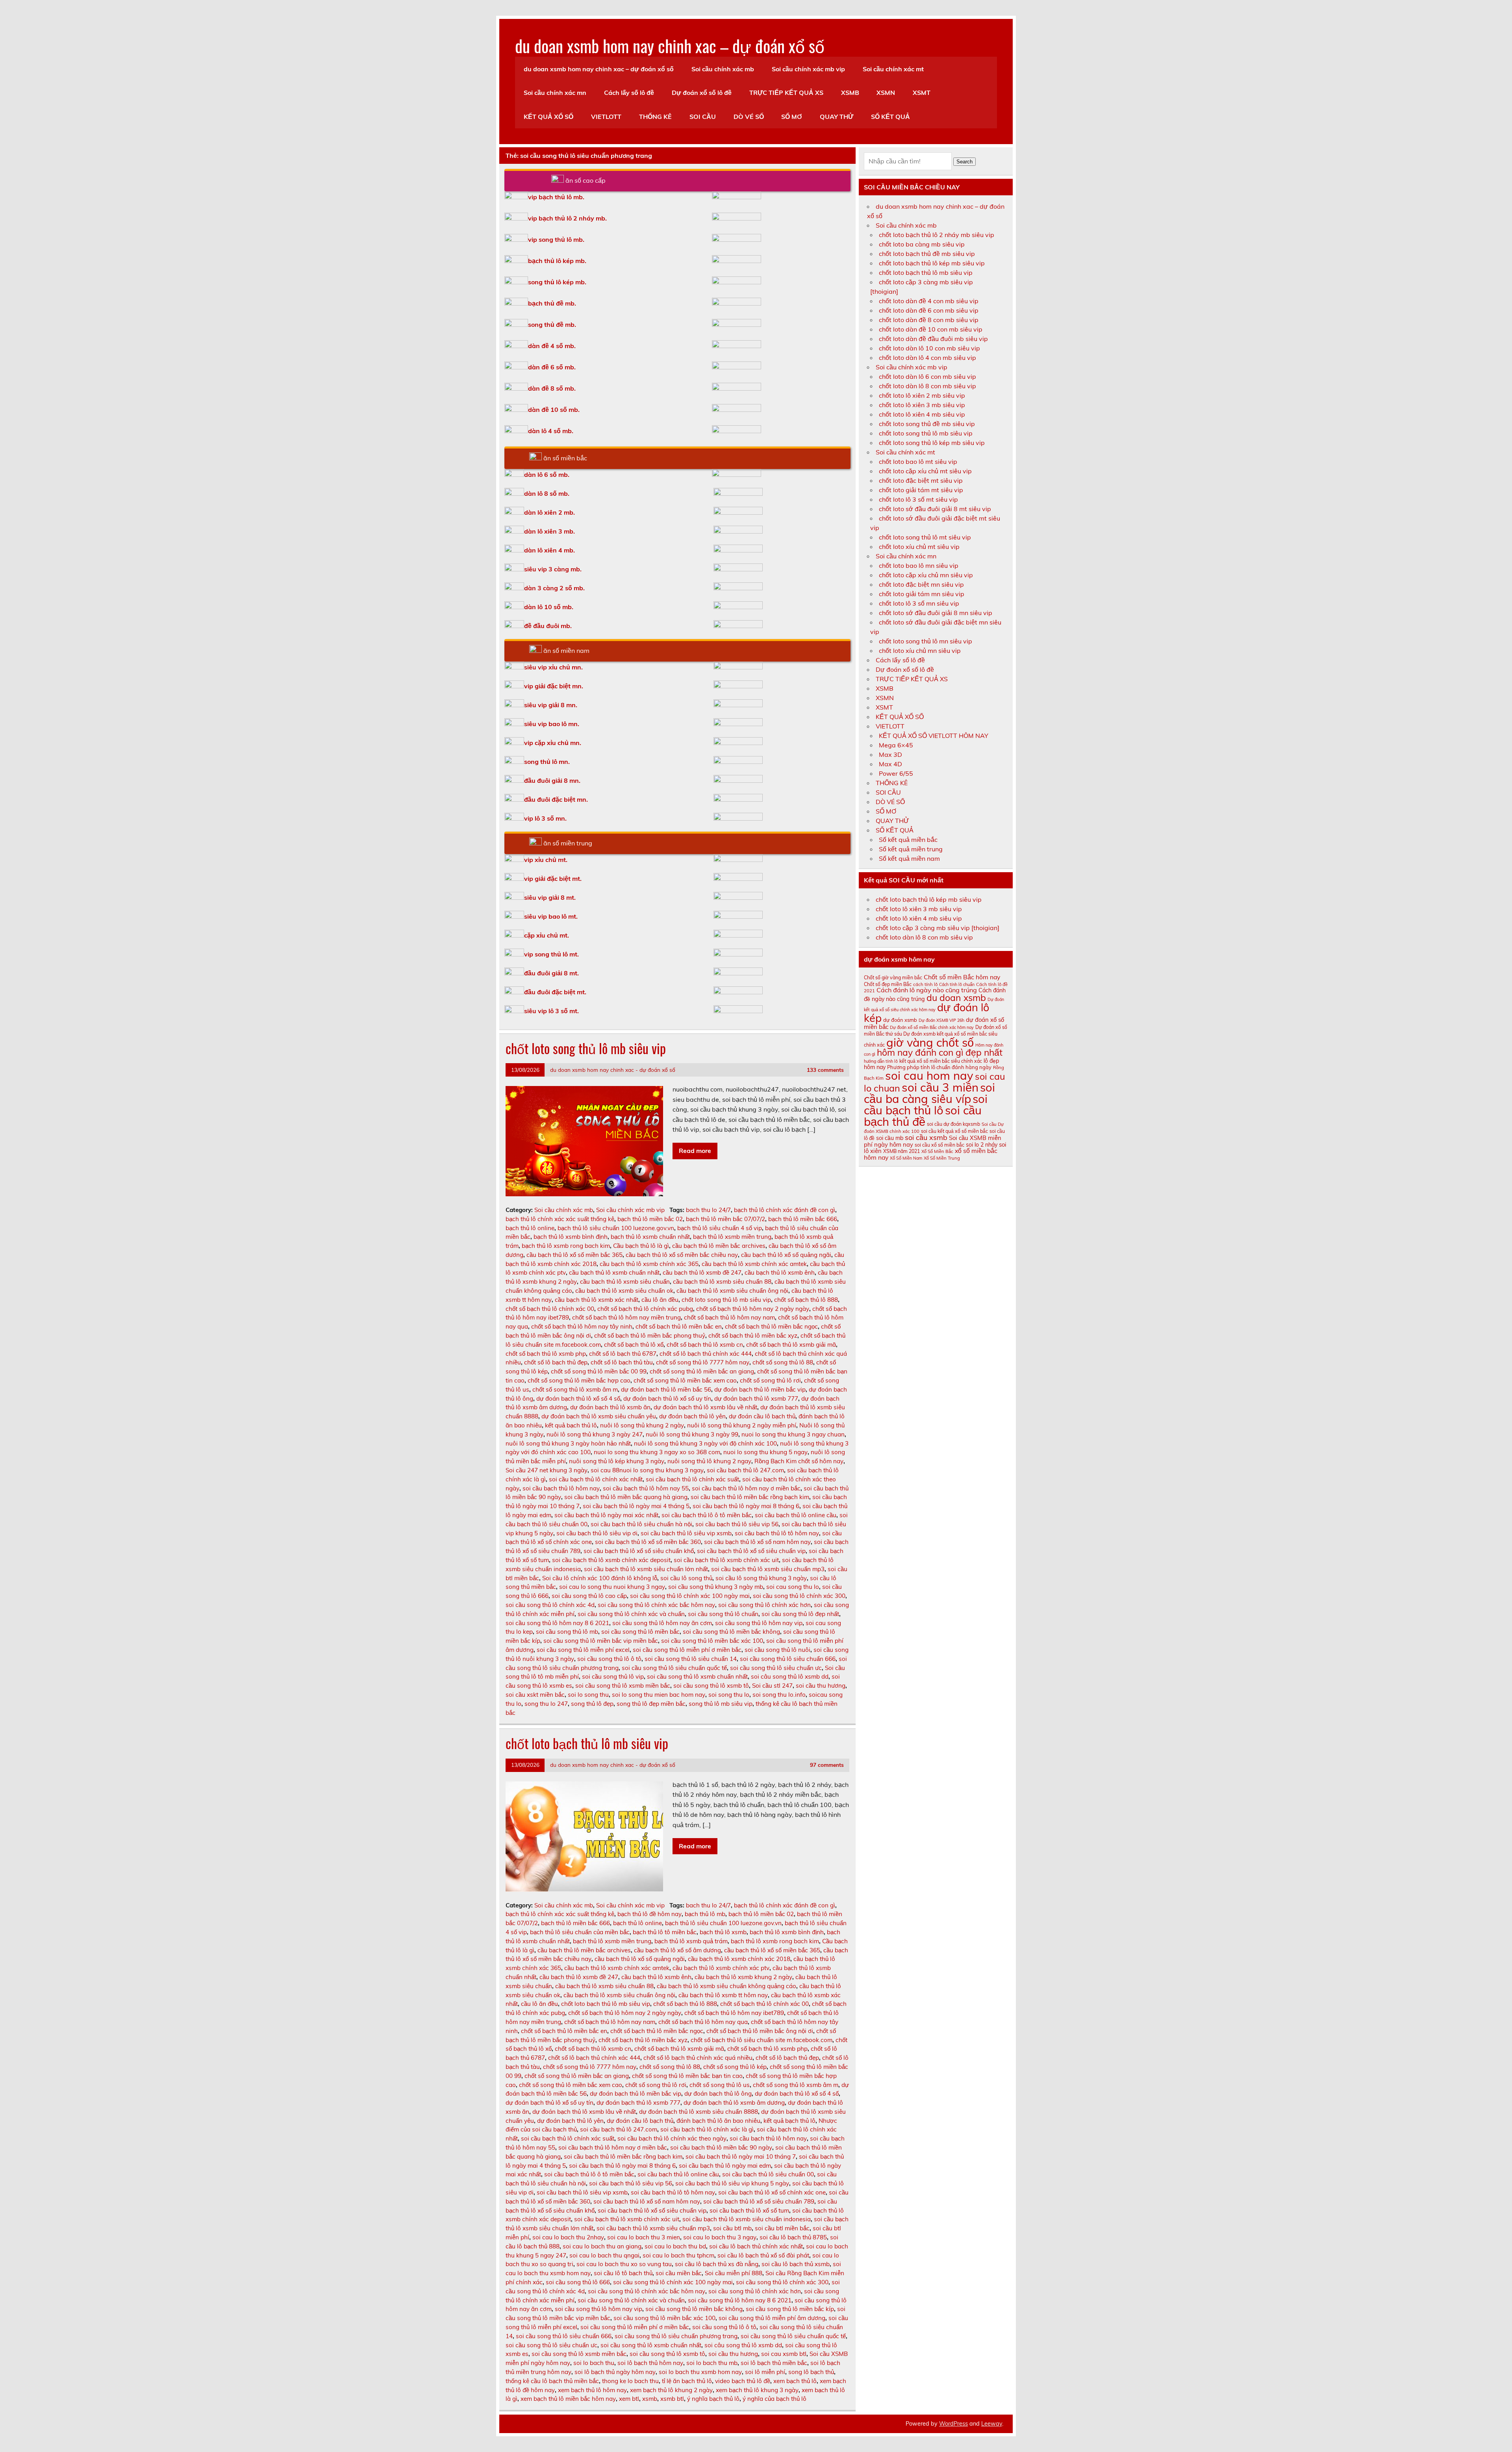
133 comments (825, 1070)
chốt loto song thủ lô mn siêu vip (926, 641)
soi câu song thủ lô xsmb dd (790, 1676)
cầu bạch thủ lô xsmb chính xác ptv (721, 1968)
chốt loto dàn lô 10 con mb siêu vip (929, 348)
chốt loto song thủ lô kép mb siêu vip (932, 443)
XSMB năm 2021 (901, 1151)
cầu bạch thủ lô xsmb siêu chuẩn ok (624, 1291)
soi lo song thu (588, 1695)
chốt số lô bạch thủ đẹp (556, 1362)
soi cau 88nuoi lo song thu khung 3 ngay (647, 1470)
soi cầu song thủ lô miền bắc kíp (790, 2309)
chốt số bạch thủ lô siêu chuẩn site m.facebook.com (762, 2040)
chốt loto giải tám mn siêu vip (922, 594)
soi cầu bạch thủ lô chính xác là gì (707, 2129)
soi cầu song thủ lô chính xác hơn (764, 1605)
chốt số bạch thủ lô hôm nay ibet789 (734, 2013)
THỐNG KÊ (655, 117)
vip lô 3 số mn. (545, 818)
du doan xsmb (956, 998)
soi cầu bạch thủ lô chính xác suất (692, 1479)
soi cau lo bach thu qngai (604, 2255)
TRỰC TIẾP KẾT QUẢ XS (786, 93)
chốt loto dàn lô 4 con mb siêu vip (927, 358)
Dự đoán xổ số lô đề (702, 93)
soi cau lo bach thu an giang (602, 2246)
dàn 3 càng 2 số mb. (554, 588)
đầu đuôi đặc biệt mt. (555, 992)
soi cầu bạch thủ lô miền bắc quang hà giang (626, 1497)
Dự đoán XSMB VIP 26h (941, 1020)
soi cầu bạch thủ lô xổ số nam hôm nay (757, 1542)
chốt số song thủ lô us (720, 2085)
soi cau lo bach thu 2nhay (568, 2237)
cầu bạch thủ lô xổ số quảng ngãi (786, 1255)
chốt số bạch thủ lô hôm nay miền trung (626, 1317)
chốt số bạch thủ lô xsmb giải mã (791, 1345)
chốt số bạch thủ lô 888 (806, 1300)
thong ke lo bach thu (630, 2381)
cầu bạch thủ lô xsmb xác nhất (597, 1300)
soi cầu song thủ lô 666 (578, 2282)
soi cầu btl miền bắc (782, 2228)
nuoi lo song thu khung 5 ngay (765, 1452)
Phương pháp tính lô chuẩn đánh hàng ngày (939, 1067)
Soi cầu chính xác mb (723, 69)
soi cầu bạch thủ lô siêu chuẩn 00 (768, 2174)
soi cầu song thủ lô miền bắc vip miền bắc (601, 1641)
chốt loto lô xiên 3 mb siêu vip (922, 405)
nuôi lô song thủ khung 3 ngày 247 (595, 1434)
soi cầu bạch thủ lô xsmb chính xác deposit (611, 1560)
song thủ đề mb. (552, 324)
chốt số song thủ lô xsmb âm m (575, 1389)
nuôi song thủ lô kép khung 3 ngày (617, 1461)
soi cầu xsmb (926, 1137)
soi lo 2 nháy (982, 1145)
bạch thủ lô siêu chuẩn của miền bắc (580, 1932)
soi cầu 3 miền (940, 1087)
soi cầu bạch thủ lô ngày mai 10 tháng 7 (741, 2156)
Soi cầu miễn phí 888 (734, 2273)
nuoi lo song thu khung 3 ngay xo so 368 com (657, 1452)
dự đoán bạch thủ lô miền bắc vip (760, 1389)
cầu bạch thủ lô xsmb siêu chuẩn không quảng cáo (726, 1986)
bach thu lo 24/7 (708, 1210)
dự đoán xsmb (900, 1020)
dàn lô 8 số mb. (547, 493)
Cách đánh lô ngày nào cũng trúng (927, 990)
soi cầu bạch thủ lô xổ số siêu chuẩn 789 (759, 2201)
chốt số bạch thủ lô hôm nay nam (729, 1317)
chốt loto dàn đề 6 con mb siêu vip (929, 310)
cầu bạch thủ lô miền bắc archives (719, 1246)
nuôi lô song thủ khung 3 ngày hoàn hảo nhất (568, 1443)
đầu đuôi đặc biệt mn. (556, 799)
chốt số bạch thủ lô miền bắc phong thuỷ (650, 1335)
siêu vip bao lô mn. (552, 724)
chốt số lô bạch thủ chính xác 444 (706, 1354)
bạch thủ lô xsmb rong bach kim (566, 1246)
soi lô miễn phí (765, 2372)
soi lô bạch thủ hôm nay (650, 2363)
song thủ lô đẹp (592, 1704)
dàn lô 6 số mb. (547, 474)
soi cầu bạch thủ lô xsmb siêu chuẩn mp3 (768, 1569)
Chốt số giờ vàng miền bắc (893, 978)
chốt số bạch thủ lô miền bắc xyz (753, 1335)
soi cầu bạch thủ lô (926, 1104)
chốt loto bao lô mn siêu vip (919, 565)
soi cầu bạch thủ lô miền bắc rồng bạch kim (750, 1497)
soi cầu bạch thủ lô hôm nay (561, 1488)
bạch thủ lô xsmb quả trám (691, 1941)
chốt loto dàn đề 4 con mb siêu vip (929, 301)
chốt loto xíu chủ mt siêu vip (919, 547)
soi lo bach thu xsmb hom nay (700, 2372)
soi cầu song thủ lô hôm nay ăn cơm (662, 1623)
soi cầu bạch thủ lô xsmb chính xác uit (726, 1560)
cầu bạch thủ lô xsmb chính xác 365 (649, 1264)
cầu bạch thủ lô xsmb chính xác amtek (754, 1264)
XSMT (922, 93)
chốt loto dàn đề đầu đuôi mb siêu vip (933, 339)
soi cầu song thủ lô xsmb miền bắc (623, 1686)
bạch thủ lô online (530, 1228)
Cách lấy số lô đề (629, 93)
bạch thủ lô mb (705, 1914)
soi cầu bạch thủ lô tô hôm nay (777, 1533)
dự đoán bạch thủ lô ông (718, 2093)
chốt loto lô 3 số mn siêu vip (919, 603)
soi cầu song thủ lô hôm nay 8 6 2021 (557, 1623)
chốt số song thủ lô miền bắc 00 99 (599, 1371)
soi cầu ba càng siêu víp (929, 1093)
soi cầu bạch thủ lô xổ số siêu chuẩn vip (751, 1551)
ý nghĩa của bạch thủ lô (775, 2399)
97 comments (827, 1765)
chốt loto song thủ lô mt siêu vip (925, 537)
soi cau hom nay (929, 1075)
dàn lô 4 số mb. (551, 431)
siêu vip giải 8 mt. (550, 897)
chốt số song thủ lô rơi (770, 1380)
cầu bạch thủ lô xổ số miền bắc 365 (574, 1255)
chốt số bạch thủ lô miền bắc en (679, 1326)
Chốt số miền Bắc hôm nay (962, 977)
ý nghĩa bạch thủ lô (713, 2399)
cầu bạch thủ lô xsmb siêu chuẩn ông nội (732, 1291)
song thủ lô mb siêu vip (721, 1704)
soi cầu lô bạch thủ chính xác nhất (756, 2246)
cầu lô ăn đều (660, 1300)
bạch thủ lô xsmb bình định (571, 1237)
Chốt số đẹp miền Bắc (888, 984)
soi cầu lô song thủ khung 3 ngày (761, 1578)
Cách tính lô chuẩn (957, 984)
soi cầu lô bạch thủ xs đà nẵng (717, 2264)
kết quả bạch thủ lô (571, 1425)
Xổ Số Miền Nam (906, 1158)
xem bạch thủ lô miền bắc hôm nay (568, 2399)
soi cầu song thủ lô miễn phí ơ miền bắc (687, 1650)
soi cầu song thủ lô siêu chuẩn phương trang (676, 2336)
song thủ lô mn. (547, 762)
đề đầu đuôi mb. (548, 626)
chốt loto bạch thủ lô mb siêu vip (587, 1743)
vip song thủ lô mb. (556, 239)
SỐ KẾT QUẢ (890, 117)
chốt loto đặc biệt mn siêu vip (921, 584)
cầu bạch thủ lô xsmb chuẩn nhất (614, 1272)
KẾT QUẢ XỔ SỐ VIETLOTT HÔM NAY (934, 736)
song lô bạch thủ (811, 2372)
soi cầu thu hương (821, 1686)
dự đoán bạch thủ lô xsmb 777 (756, 1398)
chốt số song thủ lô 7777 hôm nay (703, 1362)
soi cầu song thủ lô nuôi (777, 1650)
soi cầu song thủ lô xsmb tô (711, 1686)
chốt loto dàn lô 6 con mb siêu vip (927, 376)
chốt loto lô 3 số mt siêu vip (918, 499)
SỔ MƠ (792, 117)
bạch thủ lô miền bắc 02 (650, 1219)
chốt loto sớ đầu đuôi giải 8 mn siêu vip (936, 613)
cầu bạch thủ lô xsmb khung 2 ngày (743, 1977)
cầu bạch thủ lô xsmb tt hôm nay (723, 1995)
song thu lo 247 (546, 1704)
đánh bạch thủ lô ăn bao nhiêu (718, 2121)
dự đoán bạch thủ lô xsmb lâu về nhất (705, 1407)
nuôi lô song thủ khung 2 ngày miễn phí (742, 1425)
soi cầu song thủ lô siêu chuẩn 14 (691, 1659)
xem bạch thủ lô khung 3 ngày (757, 2390)
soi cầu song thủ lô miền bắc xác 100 (712, 1641)
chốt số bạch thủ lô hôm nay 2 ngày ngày (753, 1309)
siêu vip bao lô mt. (551, 916)
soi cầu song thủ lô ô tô (609, 1659)
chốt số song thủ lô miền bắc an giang (702, 1371)
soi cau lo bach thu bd (675, 2246)
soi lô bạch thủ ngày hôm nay (615, 2372)
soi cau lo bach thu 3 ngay (720, 2237)
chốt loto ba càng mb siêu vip (922, 244)
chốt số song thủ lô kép (735, 2067)
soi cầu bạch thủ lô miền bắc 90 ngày (721, 2147)
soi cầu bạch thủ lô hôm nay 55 (646, 1488)
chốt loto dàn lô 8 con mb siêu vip (927, 386)
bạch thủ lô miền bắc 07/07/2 (725, 1219)
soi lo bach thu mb (712, 2363)
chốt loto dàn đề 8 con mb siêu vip (929, 320)
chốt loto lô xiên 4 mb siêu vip (922, 414)
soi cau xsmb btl (784, 2354)
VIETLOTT (606, 117)
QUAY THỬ (837, 117)
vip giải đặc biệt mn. (554, 686)
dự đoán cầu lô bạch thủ (762, 1416)
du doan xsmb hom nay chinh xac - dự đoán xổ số (613, 1070)
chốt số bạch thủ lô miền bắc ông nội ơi (760, 2031)
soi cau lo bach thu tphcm (678, 2255)
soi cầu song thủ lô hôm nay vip (759, 1623)
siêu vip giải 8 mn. (551, 705)
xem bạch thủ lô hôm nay (592, 2390)
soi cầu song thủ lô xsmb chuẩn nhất (697, 1676)
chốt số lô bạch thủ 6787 (623, 1354)
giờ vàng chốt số (930, 1042)
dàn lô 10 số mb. (549, 607)
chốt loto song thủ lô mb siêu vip (586, 1048)
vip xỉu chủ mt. (546, 860)
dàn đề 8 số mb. (552, 388)
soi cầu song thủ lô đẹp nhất (800, 1614)
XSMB (850, 93)
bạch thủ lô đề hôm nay (649, 1914)
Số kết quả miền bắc (908, 840)
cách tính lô (925, 984)
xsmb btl (672, 2399)
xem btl (629, 2399)
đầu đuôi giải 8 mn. (552, 780)
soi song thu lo (729, 1695)
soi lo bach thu (594, 2363)
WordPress (953, 2424)
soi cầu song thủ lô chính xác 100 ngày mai (690, 1596)
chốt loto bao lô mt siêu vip (918, 461)
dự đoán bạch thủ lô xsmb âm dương (734, 2103)
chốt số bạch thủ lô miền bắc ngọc (771, 1326)
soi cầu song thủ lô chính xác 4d (550, 1605)
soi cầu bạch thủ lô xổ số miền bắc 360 (648, 1542)
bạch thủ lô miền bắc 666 (803, 1219)
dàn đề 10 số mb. (554, 410)
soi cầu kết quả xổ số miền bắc (954, 1131)
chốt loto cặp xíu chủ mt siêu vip (925, 471)
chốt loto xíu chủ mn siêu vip (920, 651)
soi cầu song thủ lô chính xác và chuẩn (631, 1614)
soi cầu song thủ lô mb (567, 1632)
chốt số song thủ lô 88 (783, 1362)
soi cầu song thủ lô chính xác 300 (799, 1596)
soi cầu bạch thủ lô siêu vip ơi (597, 1533)
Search (964, 162)
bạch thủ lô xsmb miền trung (732, 1237)
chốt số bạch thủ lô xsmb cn (705, 1345)
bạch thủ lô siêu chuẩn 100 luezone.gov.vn (616, 1228)
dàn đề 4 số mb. (552, 346)
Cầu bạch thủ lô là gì (641, 1246)
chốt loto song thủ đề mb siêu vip (927, 424)
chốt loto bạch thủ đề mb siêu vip (927, 254)
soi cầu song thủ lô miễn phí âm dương (772, 2318)
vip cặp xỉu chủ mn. (553, 743)
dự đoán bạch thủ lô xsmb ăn (610, 1407)
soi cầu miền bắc (679, 2273)
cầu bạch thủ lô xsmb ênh (780, 1272)
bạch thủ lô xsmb (723, 1932)
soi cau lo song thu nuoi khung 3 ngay (612, 1587)
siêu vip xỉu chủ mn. (553, 667)
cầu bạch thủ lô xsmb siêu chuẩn (625, 1282)
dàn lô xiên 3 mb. (549, 531)
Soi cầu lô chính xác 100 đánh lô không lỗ (600, 1578)
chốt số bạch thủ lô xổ (634, 1345)
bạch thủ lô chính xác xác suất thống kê (560, 1219)
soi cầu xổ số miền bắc (939, 1145)
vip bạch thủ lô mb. (556, 197)
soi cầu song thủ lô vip (613, 1676)
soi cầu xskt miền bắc (535, 1695)
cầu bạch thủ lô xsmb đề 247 (702, 1272)
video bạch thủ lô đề (743, 2381)
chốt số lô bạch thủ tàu (622, 1362)
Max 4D (890, 764)
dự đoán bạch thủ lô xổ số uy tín (667, 1398)
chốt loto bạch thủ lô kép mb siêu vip (932, 263)
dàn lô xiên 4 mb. (549, 550)
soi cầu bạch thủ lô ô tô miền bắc (707, 1515)
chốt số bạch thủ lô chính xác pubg (645, 1309)
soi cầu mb (890, 1138)
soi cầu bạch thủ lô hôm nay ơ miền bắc (746, 1488)
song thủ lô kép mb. (557, 282)
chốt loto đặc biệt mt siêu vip (921, 480)
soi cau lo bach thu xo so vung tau (624, 2264)
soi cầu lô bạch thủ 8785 (793, 2237)
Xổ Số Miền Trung (942, 1158)
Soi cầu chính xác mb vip (808, 69)
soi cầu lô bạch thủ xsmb (796, 2264)
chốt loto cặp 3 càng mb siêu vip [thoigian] (938, 928)
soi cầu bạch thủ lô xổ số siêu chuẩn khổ (639, 1551)
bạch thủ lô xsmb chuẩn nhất (650, 1237)
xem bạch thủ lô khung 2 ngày (671, 2390)
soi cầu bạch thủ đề (923, 1116)
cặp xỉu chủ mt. (547, 935)
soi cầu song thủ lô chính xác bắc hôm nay (656, 1605)
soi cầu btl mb (732, 2228)
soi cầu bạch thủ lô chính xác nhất (596, 1479)
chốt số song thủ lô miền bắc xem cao (685, 1380)
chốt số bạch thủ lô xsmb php (546, 1354)
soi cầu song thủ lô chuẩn (723, 1614)
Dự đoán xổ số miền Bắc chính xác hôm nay (932, 1027)
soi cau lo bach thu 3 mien (644, 2237)
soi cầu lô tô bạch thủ (623, 2273)
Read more (695, 1151)
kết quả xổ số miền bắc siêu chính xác (941, 1061)
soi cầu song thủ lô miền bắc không (731, 1632)
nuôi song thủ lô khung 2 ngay (709, 1461)
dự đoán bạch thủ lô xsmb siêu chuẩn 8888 (699, 2112)
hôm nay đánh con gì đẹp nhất (940, 1052)
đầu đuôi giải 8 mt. (551, 973)
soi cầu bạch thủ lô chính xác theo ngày (672, 2138)
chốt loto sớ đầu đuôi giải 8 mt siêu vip (935, 509)
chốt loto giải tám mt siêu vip (921, 490)
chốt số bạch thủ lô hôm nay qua (703, 2022)
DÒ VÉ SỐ (749, 117)
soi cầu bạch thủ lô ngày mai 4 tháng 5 (636, 1506)
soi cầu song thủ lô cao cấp (589, 1596)
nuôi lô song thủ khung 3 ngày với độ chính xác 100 (705, 1443)
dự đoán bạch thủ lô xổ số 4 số (578, 1398)
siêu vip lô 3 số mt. (551, 1011)
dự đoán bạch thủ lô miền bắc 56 (666, 1389)
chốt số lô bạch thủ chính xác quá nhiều (698, 2058)
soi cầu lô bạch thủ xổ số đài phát (763, 2255)
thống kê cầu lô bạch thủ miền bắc (552, 2381)
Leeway (992, 2424)
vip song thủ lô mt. (551, 954)
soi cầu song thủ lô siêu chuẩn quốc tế (674, 1668)
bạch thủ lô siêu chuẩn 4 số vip (720, 1228)
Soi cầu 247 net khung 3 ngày (547, 1470)
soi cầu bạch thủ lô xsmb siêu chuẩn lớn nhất (646, 1569)
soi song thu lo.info (779, 1695)
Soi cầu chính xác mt (893, 69)
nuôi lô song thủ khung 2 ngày (642, 1425)
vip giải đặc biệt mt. (553, 878)
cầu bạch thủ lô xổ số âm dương (677, 1950)
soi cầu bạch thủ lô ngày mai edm (725, 2166)
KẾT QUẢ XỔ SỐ (548, 117)
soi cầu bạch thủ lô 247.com (745, 1470)
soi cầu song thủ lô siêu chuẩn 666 (788, 1659)
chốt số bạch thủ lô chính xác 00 (550, 1309)
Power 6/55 (896, 773)
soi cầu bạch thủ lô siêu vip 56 (737, 1524)
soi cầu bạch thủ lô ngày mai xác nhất (606, 1515)
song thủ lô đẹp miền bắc (651, 1704)
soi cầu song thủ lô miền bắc (640, 1632)
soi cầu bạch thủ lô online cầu (796, 1515)
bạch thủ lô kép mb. (557, 261)
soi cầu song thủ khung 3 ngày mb (716, 1587)
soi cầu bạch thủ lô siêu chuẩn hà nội (641, 1524)
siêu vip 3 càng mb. (553, 569)
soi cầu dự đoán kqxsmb (953, 1124)
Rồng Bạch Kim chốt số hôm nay (799, 1461)
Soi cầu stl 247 (772, 1686)
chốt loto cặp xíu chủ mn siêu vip (926, 575)
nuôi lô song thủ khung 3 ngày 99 (692, 1434)
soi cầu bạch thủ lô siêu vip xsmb (686, 1533)
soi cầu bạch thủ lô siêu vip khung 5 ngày (732, 2183)
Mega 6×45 (896, 745)
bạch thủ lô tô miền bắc (665, 1932)
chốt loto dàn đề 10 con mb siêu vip (931, 329)
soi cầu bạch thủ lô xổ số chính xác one (772, 2192)
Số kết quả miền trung (911, 849)
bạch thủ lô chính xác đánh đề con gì (785, 1210)
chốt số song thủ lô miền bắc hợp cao (579, 1380)
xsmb (650, 2399)
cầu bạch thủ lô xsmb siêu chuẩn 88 (722, 1282)
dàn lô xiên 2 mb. (549, 512)
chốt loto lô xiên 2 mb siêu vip (922, 395)
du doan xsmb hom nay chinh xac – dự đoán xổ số (670, 45)
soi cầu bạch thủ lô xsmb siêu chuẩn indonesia (747, 2219)
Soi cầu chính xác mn (555, 93)
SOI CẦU (703, 117)
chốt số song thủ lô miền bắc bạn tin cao (687, 2076)
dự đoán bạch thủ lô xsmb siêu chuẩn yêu (599, 1416)
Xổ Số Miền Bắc (937, 1151)
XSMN (886, 93)
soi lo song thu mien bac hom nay (659, 1695)
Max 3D (890, 754)
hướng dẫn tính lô (881, 1061)
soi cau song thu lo (793, 1587)
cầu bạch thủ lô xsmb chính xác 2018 (739, 1959)
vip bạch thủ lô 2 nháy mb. (567, 218)
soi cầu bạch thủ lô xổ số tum (749, 2210)
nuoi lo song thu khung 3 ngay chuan (793, 1434)
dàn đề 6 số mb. (552, 367)
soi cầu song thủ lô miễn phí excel (583, 1650)
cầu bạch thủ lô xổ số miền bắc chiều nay (682, 1255)
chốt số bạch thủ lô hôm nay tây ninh (582, 1326)
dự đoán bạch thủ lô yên (692, 1416)
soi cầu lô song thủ (686, 1578)
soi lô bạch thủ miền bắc (774, 2363)
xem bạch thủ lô (795, 2381)
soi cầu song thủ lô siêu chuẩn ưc (776, 1668)
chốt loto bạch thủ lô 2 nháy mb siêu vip (937, 235)
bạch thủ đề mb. (552, 303)
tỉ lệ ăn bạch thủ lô (687, 2381)
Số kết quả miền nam (909, 858)
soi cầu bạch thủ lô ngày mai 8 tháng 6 (746, 1506)
